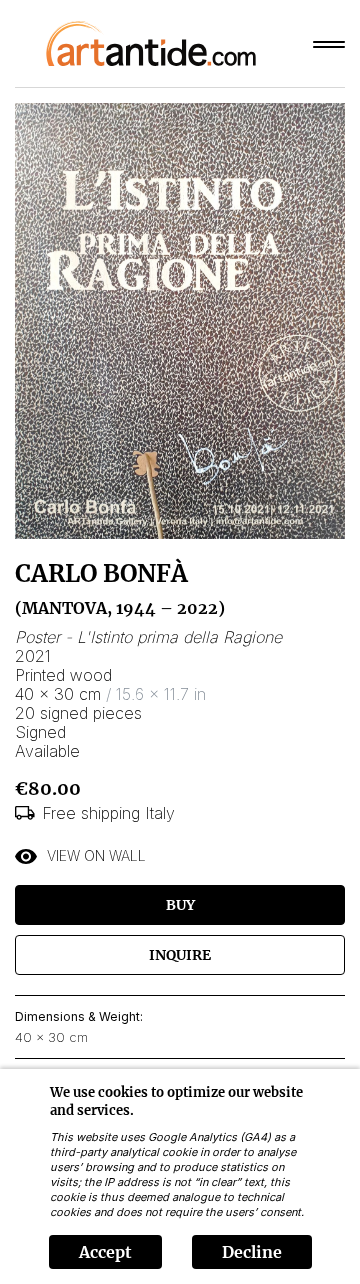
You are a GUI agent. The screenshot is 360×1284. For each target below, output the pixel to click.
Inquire (180, 955)
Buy (180, 905)
